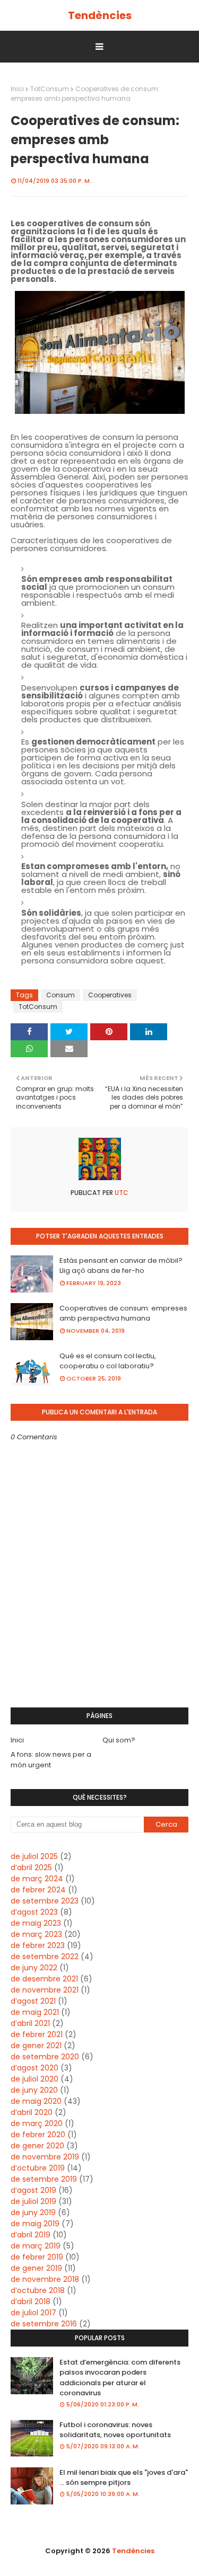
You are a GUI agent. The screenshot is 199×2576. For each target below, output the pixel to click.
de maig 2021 (35, 2012)
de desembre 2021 (44, 1979)
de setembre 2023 (45, 1901)
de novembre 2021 (45, 1990)
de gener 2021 (36, 2046)
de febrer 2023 (38, 1945)
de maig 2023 (36, 1923)
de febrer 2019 (37, 2257)
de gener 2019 (36, 2268)
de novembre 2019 (45, 2157)
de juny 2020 (34, 2090)
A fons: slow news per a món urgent (51, 1760)
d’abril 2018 (31, 2301)
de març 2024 (37, 1879)
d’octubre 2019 (38, 2168)
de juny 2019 (33, 2212)
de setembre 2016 (44, 2324)
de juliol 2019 (33, 2201)
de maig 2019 (35, 2224)
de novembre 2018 (45, 2279)
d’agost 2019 (33, 2190)
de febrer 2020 (38, 2135)
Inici (17, 89)
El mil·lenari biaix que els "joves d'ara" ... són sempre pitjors (124, 2478)
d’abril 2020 (32, 2112)
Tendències (100, 15)
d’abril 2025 (31, 1867)
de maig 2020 (36, 2101)
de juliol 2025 (34, 1856)
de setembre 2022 (45, 1957)
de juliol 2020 (34, 2079)
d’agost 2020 (34, 2068)
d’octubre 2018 (38, 2290)
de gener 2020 (37, 2146)
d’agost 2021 (33, 2001)
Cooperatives (110, 995)
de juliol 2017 (33, 2313)
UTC (121, 1193)
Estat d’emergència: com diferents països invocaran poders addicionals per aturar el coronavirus (120, 2378)
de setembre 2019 (44, 2179)
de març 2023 (36, 1934)
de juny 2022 (34, 1968)
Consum (60, 995)
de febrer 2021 (37, 2034)
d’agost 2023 (34, 1912)
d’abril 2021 (30, 2023)
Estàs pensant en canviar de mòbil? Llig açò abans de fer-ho (121, 1266)
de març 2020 (37, 2123)
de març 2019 (36, 2246)
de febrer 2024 (38, 1890)
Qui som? (119, 1740)
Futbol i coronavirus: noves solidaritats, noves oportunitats (115, 2430)
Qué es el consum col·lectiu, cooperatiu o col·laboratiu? (108, 1361)
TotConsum (50, 89)
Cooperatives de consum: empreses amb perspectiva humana (123, 1313)
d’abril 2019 (31, 2235)
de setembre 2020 (45, 2057)
